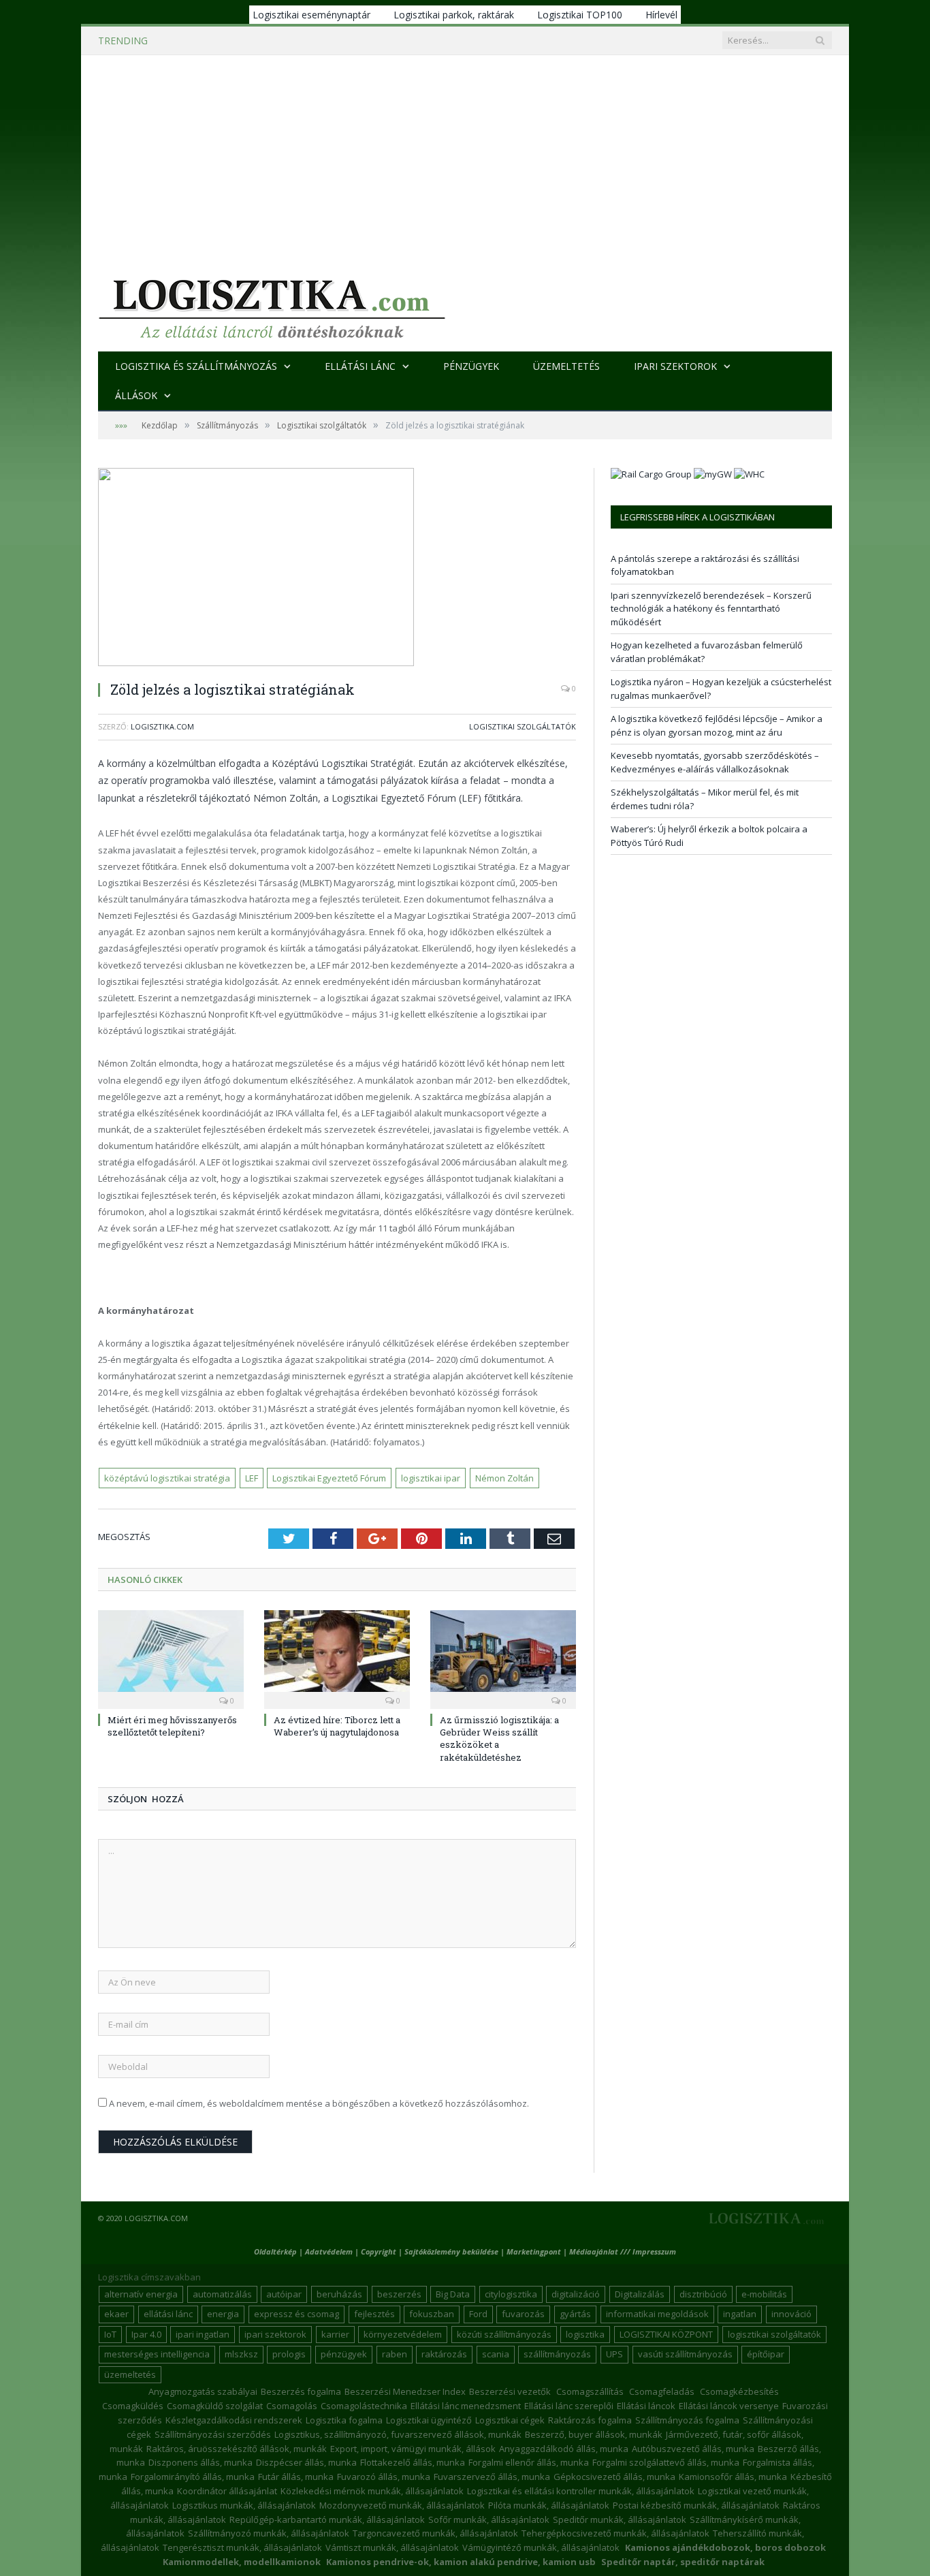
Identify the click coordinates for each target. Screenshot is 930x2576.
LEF (252, 1478)
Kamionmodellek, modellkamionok (242, 2562)
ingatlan (740, 2314)
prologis (289, 2354)
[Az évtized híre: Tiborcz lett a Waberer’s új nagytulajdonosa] (337, 1658)
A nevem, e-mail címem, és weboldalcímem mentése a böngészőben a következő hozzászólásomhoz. (319, 2103)
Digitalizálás (640, 2294)
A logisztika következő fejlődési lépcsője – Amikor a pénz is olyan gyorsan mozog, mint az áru (717, 725)
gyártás (575, 2314)
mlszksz (241, 2354)
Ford (478, 2314)
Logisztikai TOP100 (580, 15)
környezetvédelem (403, 2334)
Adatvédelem (329, 2251)
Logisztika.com (162, 726)
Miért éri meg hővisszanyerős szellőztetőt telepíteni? (172, 1726)
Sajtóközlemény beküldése (452, 2251)
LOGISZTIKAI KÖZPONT (666, 2334)
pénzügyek (344, 2354)
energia (223, 2314)
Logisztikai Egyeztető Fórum (329, 1478)
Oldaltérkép (275, 2251)
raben (395, 2354)
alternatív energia (141, 2294)
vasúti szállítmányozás (685, 2354)
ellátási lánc (168, 2314)
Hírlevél (661, 15)
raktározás (444, 2354)
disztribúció (703, 2294)
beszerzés (399, 2294)
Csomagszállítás (590, 2391)
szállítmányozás (557, 2354)
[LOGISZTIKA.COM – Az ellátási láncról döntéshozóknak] (272, 305)
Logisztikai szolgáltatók (523, 726)
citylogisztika (511, 2294)
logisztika (585, 2334)
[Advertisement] (465, 157)
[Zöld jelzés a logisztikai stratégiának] (337, 569)
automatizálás (222, 2294)
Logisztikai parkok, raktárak (454, 15)
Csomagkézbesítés (739, 2391)
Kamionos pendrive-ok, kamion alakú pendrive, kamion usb (461, 2562)
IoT (110, 2334)
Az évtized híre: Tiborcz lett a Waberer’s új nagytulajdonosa (337, 1726)
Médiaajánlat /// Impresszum (623, 2251)
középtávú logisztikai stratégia (167, 1478)
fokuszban (432, 2314)
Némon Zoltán (504, 1478)
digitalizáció (576, 2294)
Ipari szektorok (675, 366)
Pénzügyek (471, 366)
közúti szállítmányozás (504, 2334)
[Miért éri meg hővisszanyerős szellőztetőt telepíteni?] (171, 1658)
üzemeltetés (130, 2374)
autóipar (284, 2294)
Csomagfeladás (662, 2391)
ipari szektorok (275, 2334)
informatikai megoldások (657, 2314)
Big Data (453, 2294)
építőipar (766, 2354)
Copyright (379, 2251)
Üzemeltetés (566, 366)
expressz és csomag (296, 2314)
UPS (614, 2354)
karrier (335, 2334)
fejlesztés (374, 2314)
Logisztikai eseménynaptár (311, 15)
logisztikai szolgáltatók (774, 2334)
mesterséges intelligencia (157, 2354)
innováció (791, 2314)
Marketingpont (534, 2251)
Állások (136, 395)
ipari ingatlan (203, 2334)
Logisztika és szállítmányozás (196, 366)
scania (496, 2354)
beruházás (339, 2294)
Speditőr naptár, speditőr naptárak (683, 2562)
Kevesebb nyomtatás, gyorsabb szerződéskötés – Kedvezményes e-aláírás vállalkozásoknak (715, 762)
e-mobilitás (764, 2294)
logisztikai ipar (431, 1478)
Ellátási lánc (360, 366)
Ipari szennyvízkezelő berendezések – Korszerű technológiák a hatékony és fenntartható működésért (338, 41)
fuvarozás (523, 2314)
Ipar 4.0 (146, 2334)
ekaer (116, 2314)
